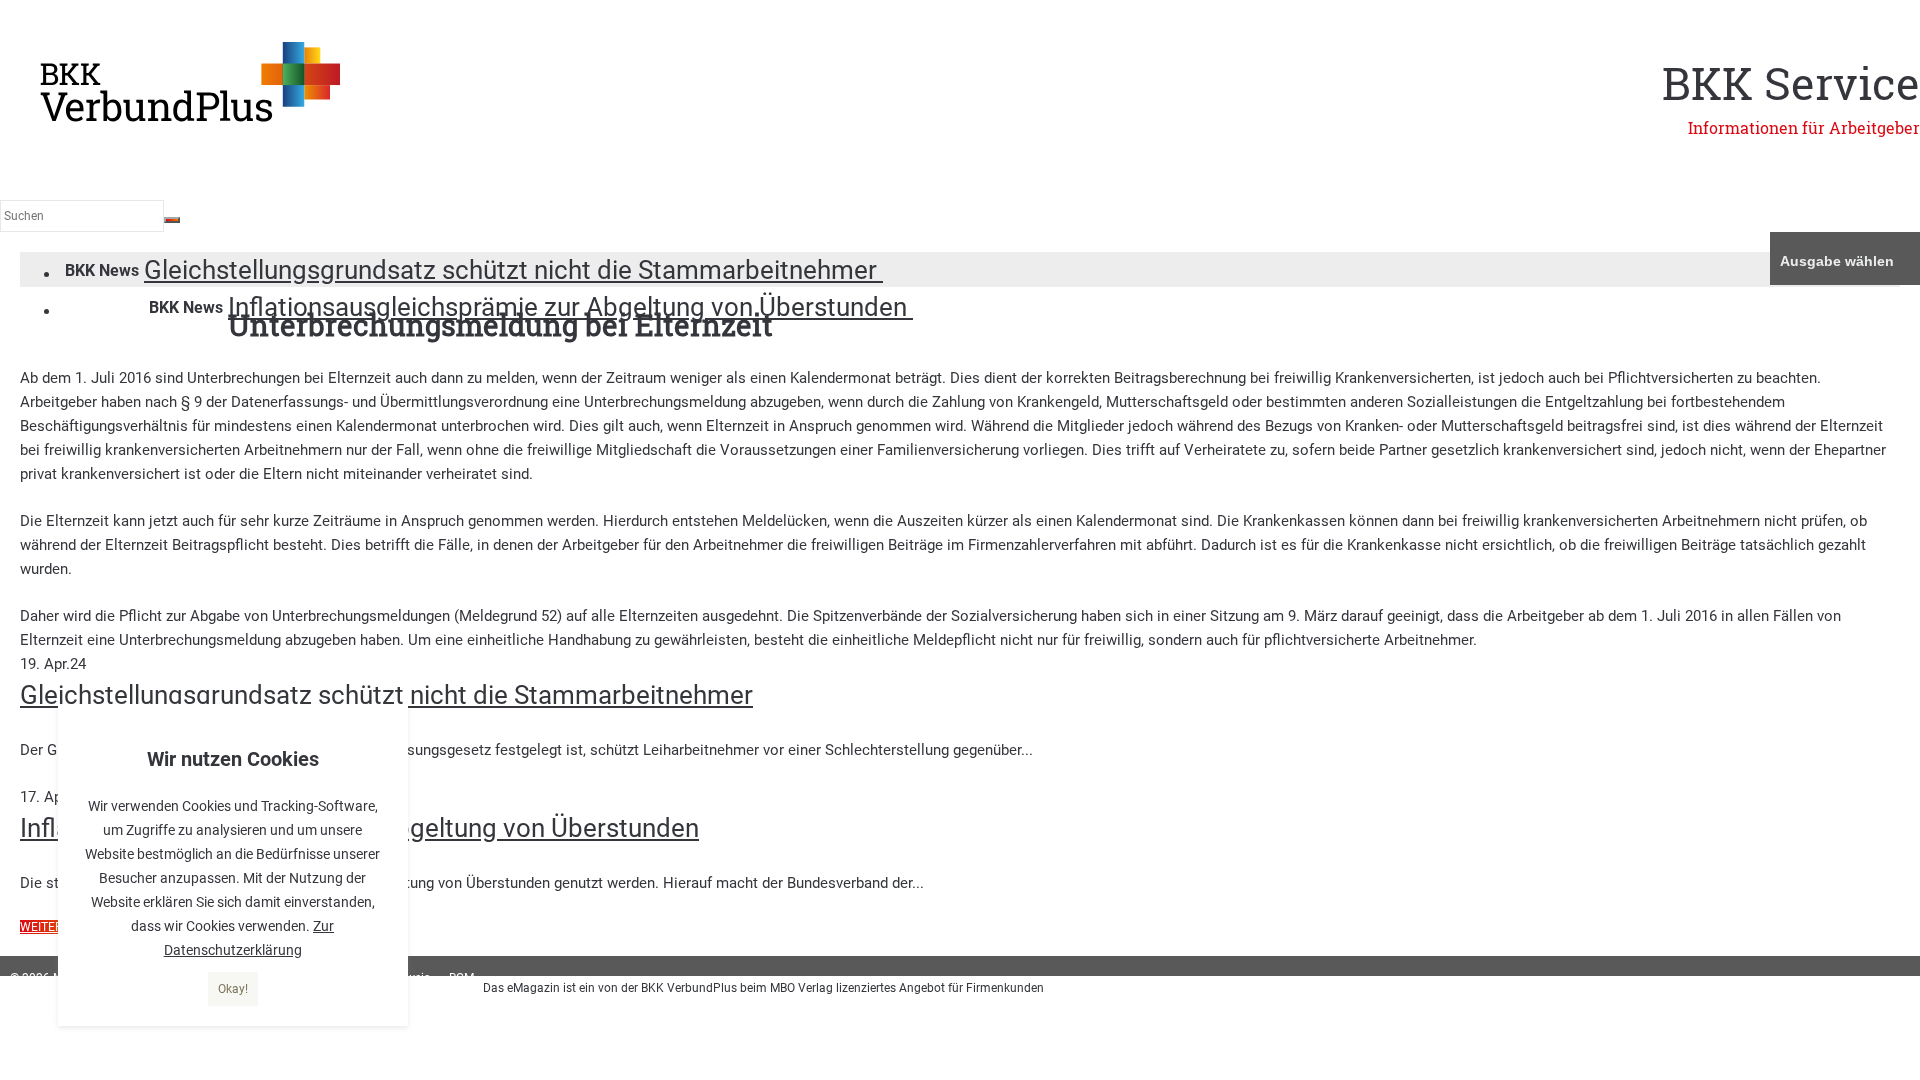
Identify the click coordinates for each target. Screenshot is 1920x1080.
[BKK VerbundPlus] (190, 118)
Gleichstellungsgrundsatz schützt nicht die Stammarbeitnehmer (513, 270)
